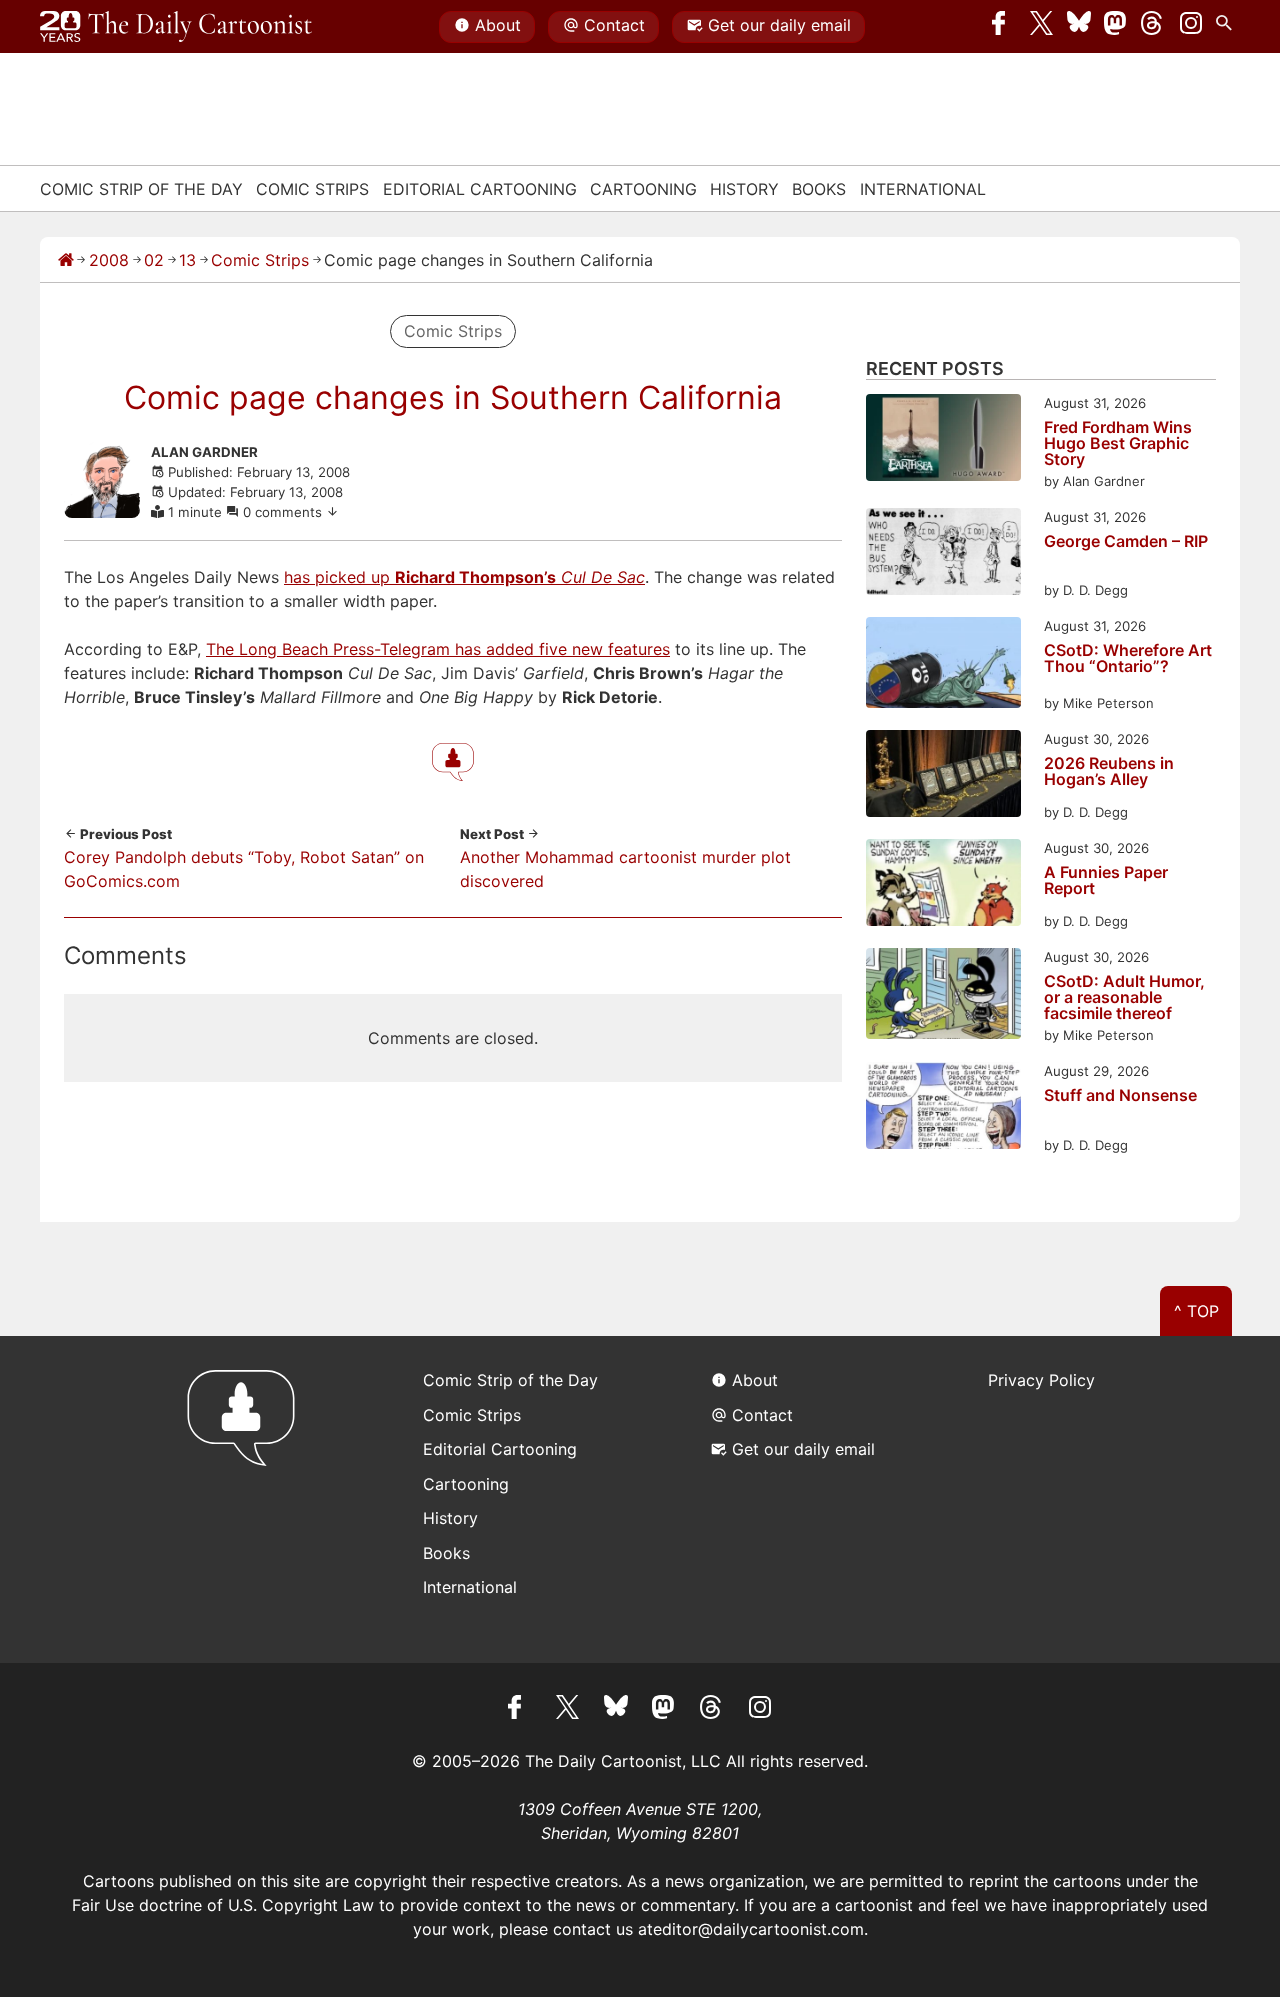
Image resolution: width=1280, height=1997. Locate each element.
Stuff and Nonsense (1120, 1096)
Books (819, 189)
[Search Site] (1228, 27)
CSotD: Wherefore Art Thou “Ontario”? (1128, 659)
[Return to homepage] (247, 1499)
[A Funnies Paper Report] (943, 885)
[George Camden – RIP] (943, 554)
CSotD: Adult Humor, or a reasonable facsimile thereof (1124, 997)
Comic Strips (312, 189)
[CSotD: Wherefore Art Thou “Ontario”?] (943, 665)
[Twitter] (1042, 27)
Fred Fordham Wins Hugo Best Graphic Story (1118, 443)
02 (154, 260)
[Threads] (1153, 27)
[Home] (66, 260)
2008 (109, 260)
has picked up (464, 577)
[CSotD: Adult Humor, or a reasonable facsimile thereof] (943, 996)
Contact (614, 25)
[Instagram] (1191, 27)
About (498, 25)
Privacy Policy (1041, 1380)
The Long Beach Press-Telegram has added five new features (438, 649)
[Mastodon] (1116, 27)
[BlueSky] (1079, 27)
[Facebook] (1004, 27)
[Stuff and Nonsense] (943, 1108)
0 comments (284, 512)
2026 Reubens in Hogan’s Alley (1109, 772)
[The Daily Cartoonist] (176, 27)
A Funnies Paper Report (1106, 881)
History (744, 189)
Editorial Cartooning (480, 189)
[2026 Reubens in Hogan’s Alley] (943, 776)
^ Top (1196, 1311)
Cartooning (643, 189)
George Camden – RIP (1126, 542)
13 (187, 260)
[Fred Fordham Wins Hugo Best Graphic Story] (943, 440)
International (923, 189)
